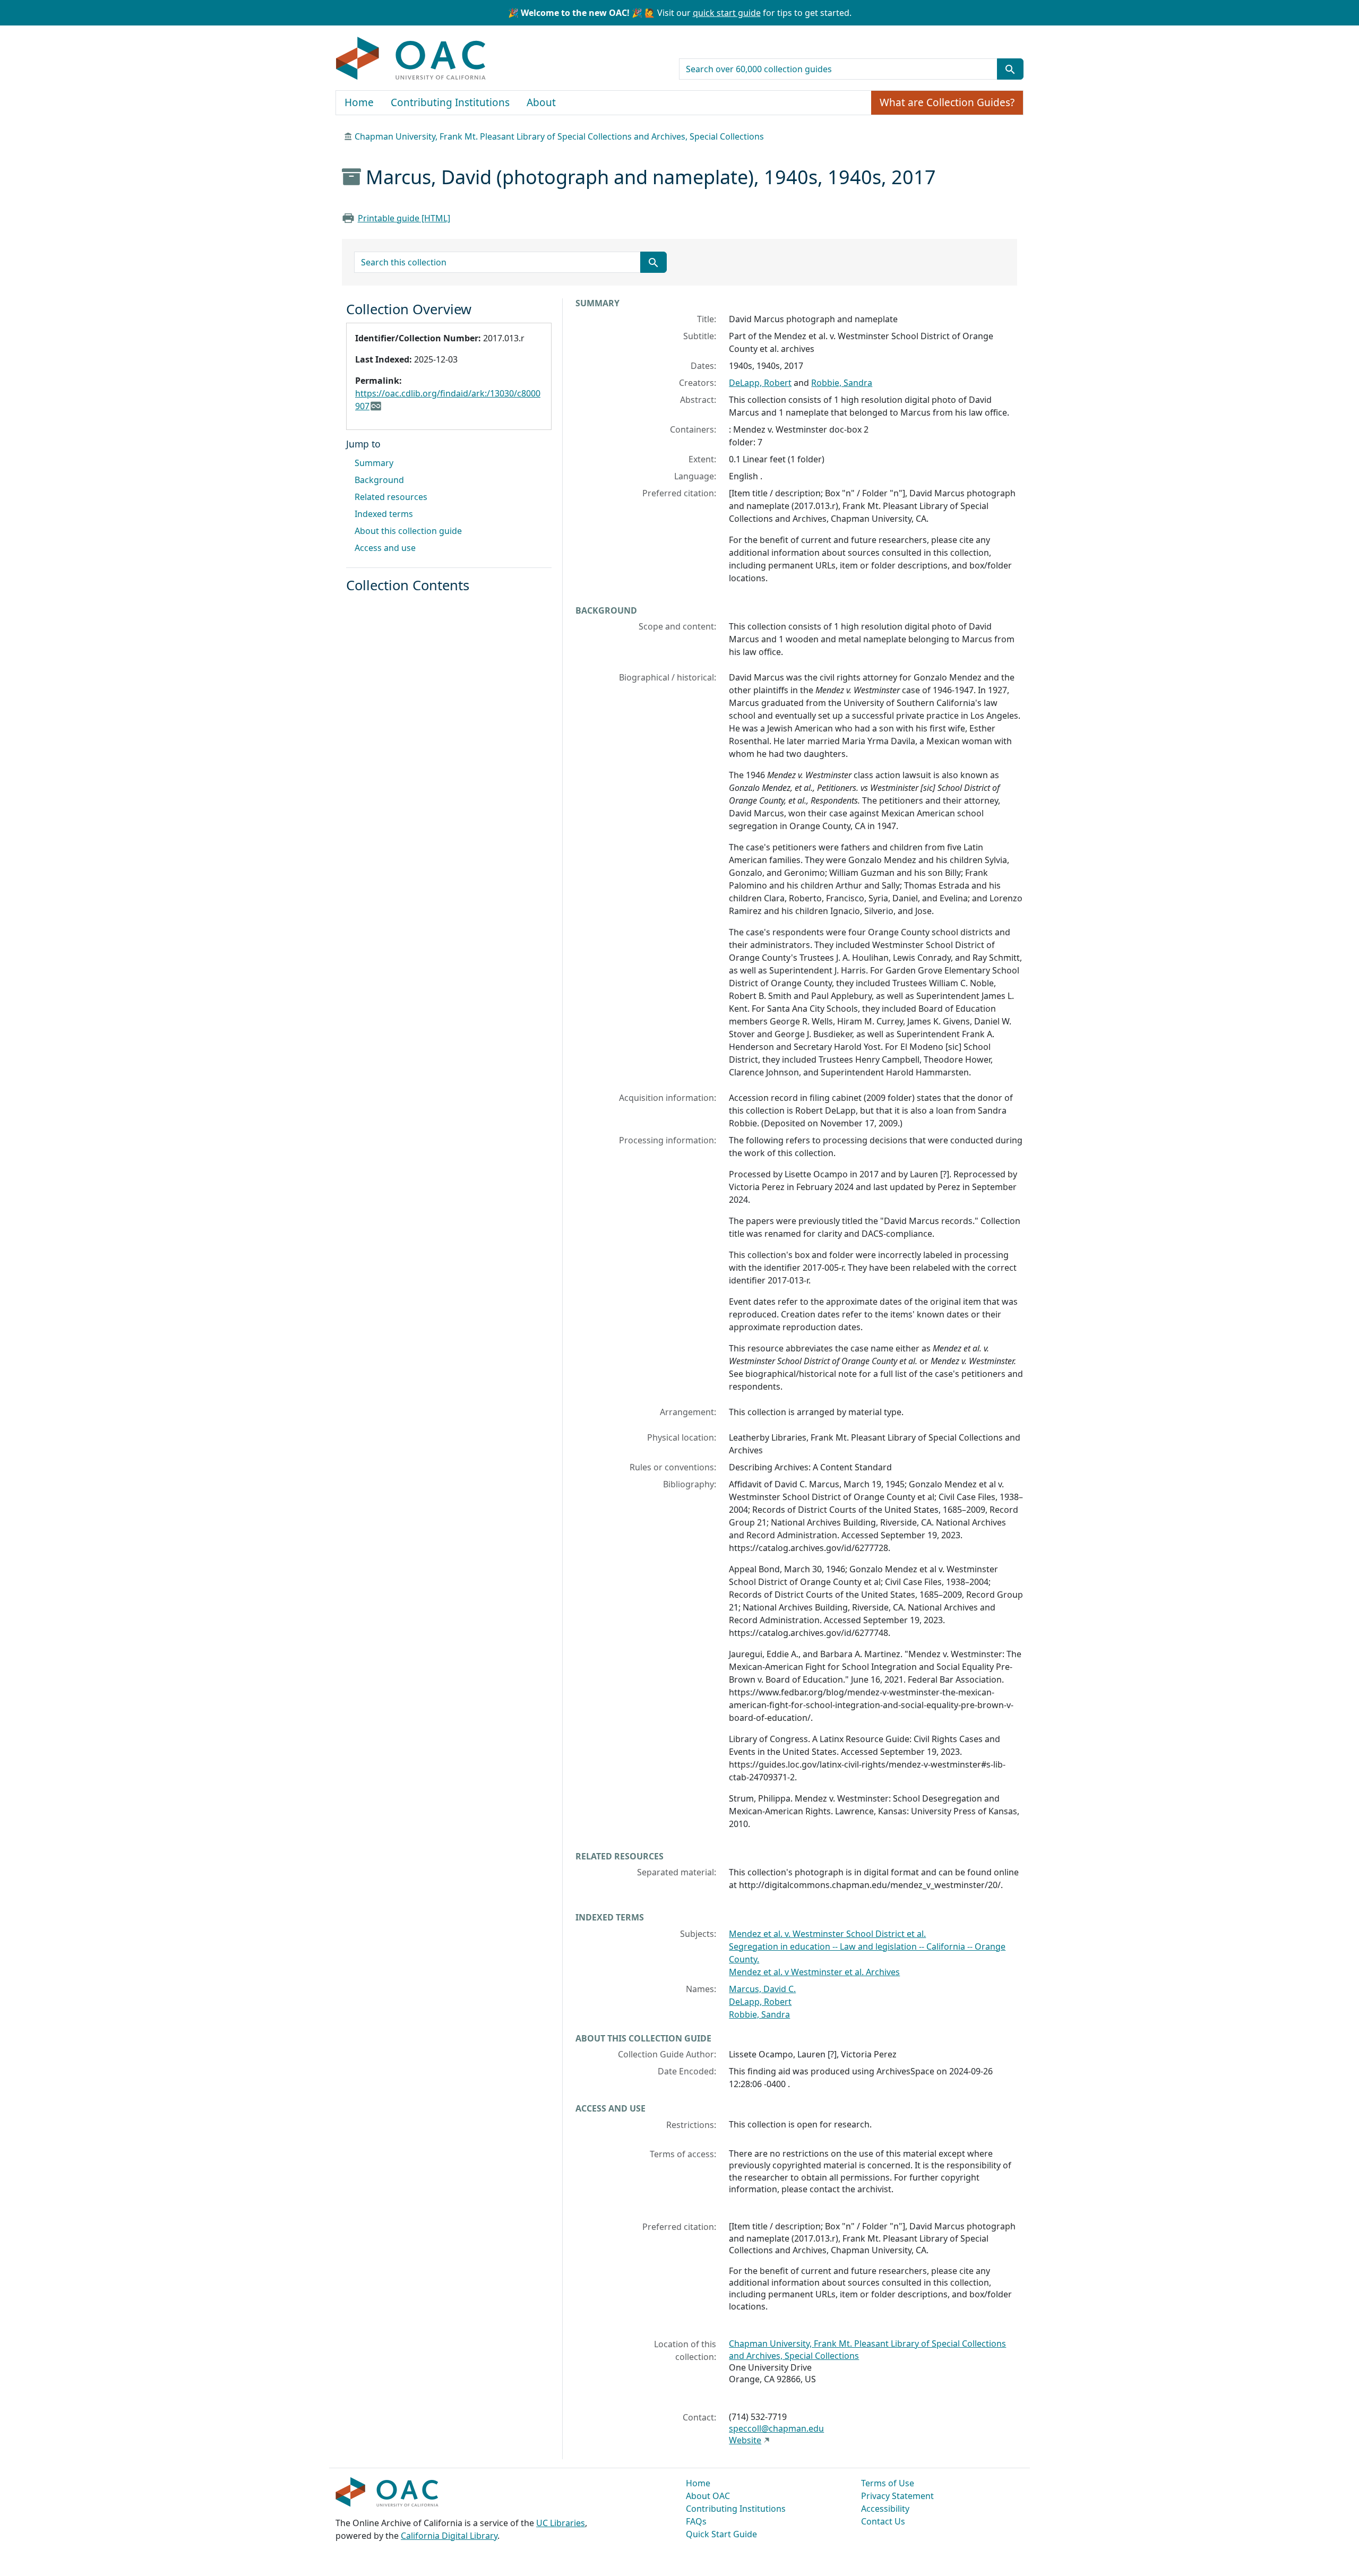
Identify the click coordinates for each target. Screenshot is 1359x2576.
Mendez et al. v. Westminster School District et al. (827, 1934)
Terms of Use (888, 2483)
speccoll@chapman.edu (776, 2428)
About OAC (708, 2496)
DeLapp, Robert (760, 383)
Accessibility (885, 2509)
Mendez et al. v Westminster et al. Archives (814, 1972)
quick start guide (727, 13)
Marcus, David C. (762, 1989)
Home (359, 102)
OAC (411, 59)
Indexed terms (384, 514)
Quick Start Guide (721, 2534)
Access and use (385, 548)
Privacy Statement (897, 2496)
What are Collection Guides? (947, 102)
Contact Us (883, 2521)
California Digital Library (449, 2536)
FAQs (696, 2521)
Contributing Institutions (450, 102)
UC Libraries (561, 2523)
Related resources (391, 497)
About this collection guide (408, 531)
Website (745, 2440)
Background (379, 480)
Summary (374, 463)
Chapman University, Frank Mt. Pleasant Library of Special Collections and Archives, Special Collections (559, 136)
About (541, 102)
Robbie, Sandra (842, 383)
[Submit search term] (1010, 69)
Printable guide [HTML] (404, 218)
